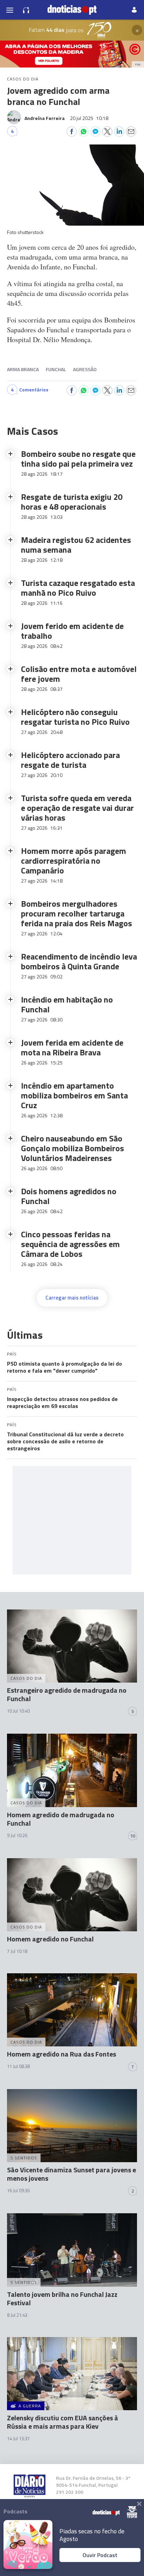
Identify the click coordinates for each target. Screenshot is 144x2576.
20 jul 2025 (89, 118)
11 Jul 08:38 (18, 2066)
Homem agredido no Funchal (50, 1939)
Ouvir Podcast (100, 2555)
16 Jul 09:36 (18, 2191)
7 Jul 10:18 (17, 1951)
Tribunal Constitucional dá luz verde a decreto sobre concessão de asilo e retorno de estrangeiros (65, 1441)
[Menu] (10, 10)
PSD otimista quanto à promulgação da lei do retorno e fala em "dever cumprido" (64, 1367)
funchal (56, 369)
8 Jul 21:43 (17, 2315)
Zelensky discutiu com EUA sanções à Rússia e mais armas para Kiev (63, 2422)
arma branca (23, 369)
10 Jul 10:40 (18, 1711)
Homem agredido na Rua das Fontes (62, 2054)
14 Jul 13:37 (18, 2439)
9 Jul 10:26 (17, 1835)
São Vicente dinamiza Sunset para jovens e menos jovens (71, 2174)
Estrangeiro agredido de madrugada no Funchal (67, 1694)
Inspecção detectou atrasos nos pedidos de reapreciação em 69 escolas (62, 1402)
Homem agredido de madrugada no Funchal (61, 1819)
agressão (85, 369)
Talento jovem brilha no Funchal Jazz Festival (62, 2298)
